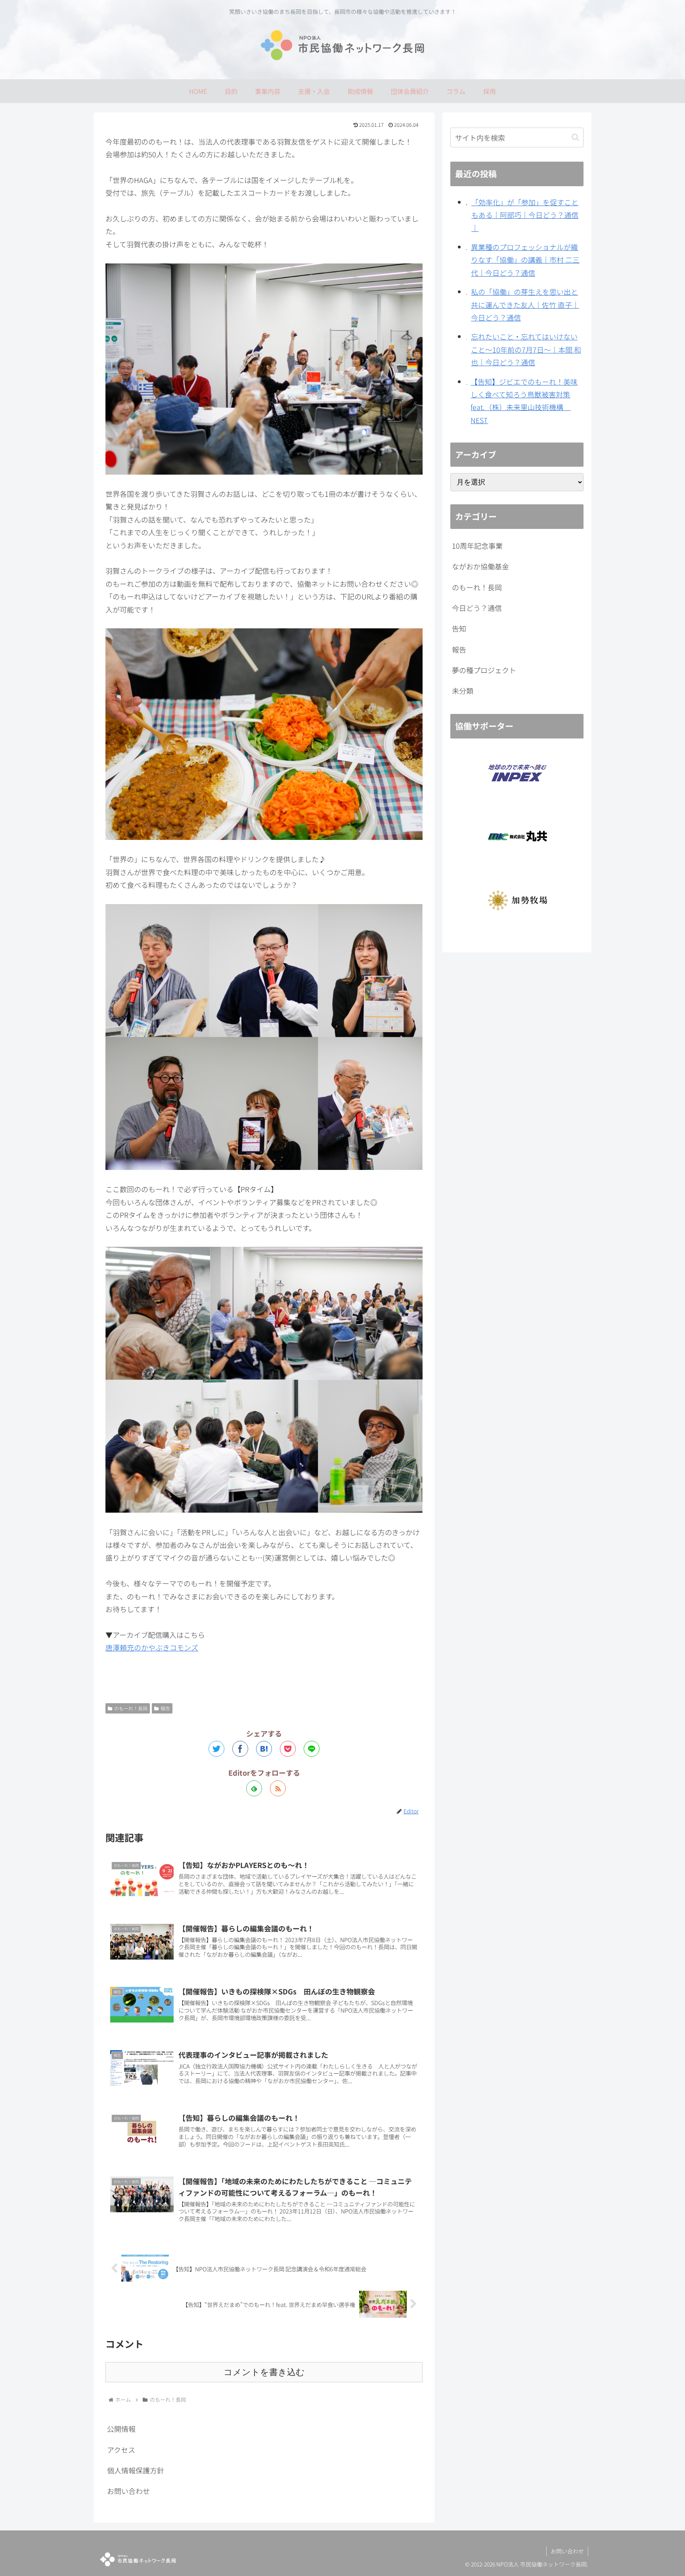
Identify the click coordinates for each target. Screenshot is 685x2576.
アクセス (121, 2450)
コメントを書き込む (264, 2372)
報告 (165, 1708)
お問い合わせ (128, 2491)
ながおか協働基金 (480, 566)
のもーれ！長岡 (131, 1708)
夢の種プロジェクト (484, 670)
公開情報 (121, 2429)
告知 (459, 628)
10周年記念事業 (477, 546)
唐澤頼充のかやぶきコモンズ (152, 1647)
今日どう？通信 (477, 608)
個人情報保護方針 (136, 2470)
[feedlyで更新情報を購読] (254, 1788)
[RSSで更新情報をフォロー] (278, 1788)
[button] (575, 137)
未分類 (463, 691)
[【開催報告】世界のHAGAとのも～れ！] (264, 1749)
